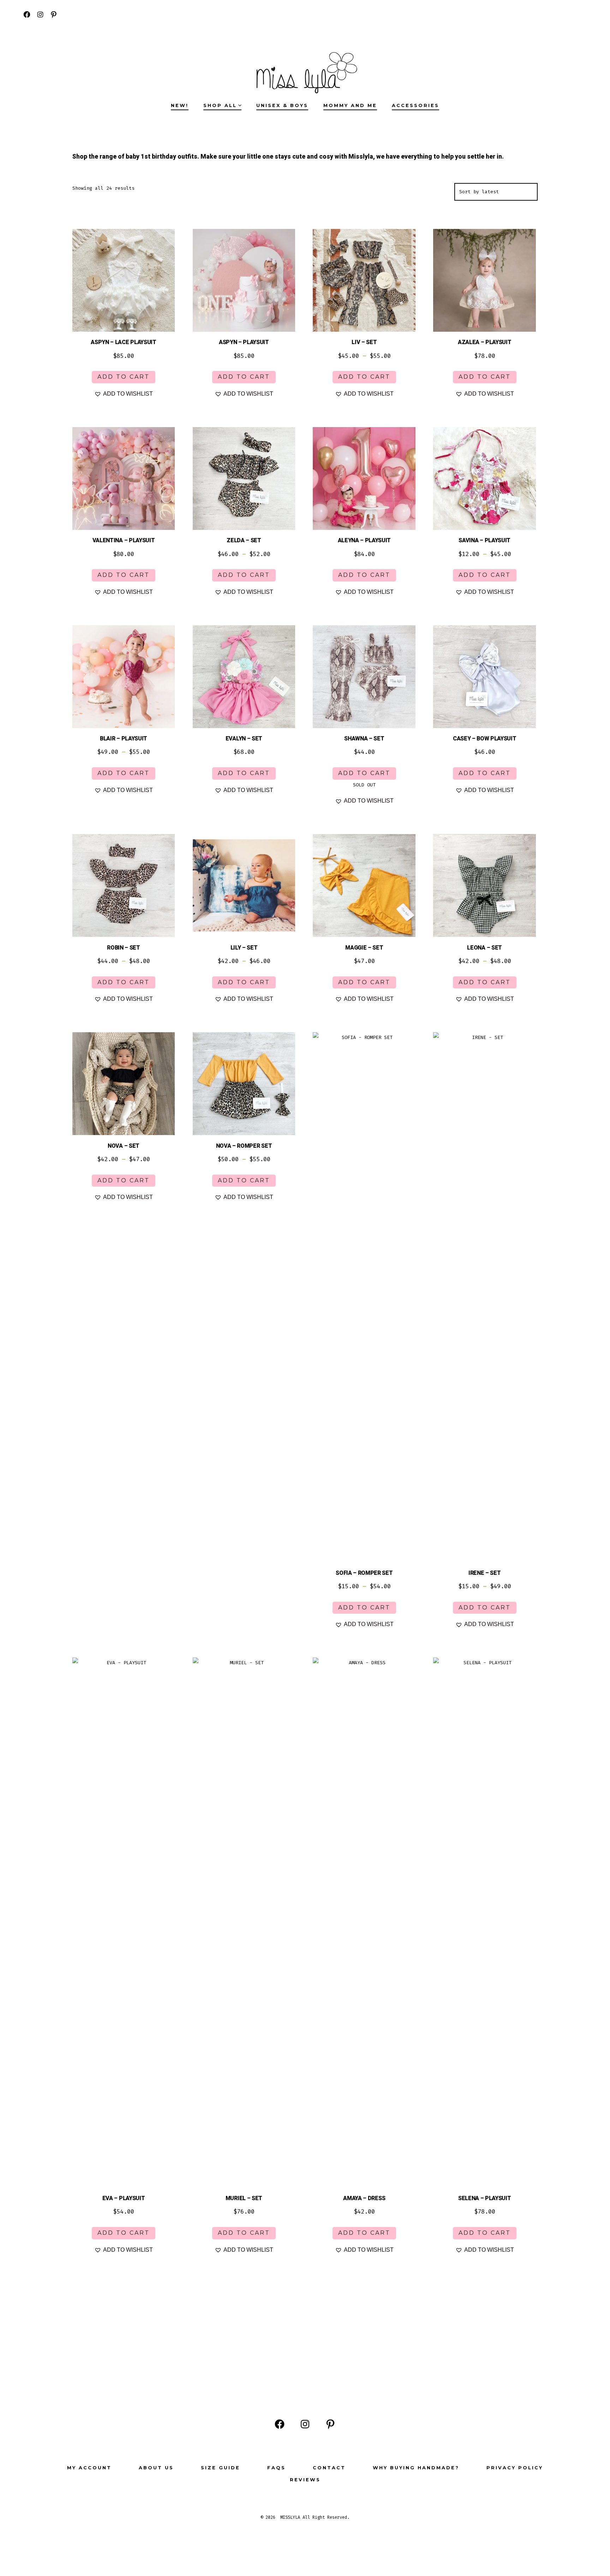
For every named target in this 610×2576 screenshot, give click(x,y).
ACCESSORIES (415, 105)
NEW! (180, 105)
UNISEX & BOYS (282, 105)
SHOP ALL (220, 105)
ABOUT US (156, 2468)
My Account (89, 2468)
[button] (124, 394)
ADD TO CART (124, 377)
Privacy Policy (515, 2468)
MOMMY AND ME (350, 105)
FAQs (276, 2468)
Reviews (305, 2480)
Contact (329, 2468)
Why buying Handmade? (416, 2468)
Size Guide (220, 2468)
